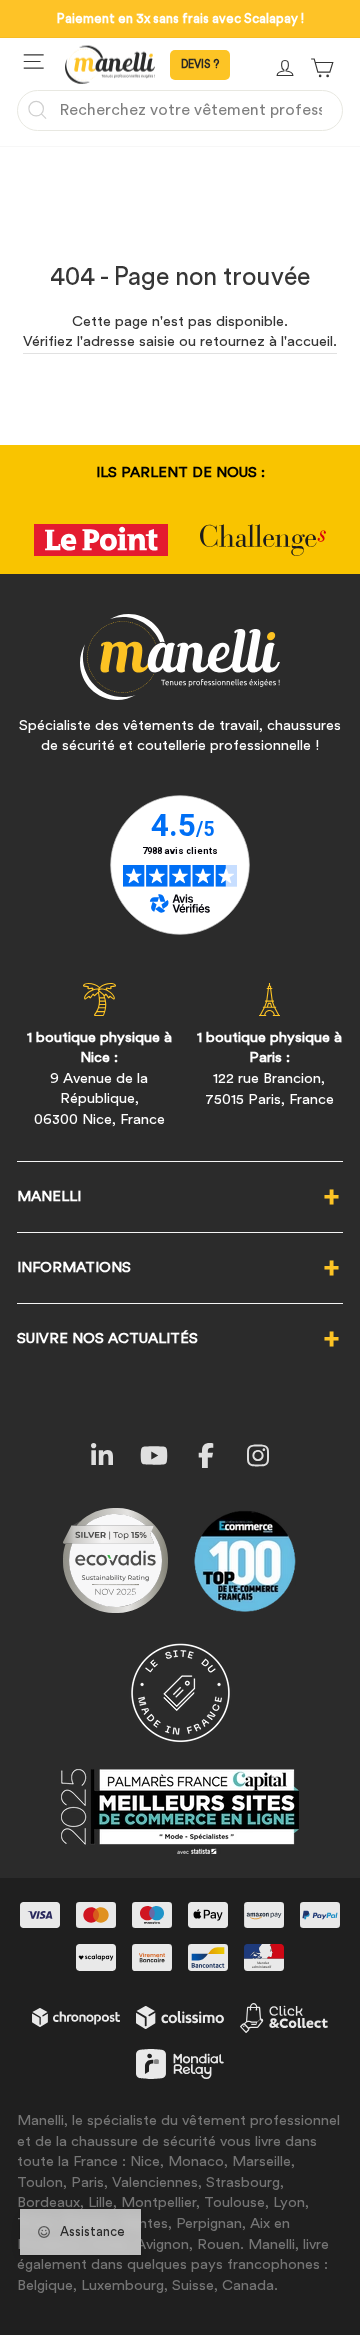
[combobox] (180, 110)
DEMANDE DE (200, 65)
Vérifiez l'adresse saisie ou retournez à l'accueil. (180, 341)
